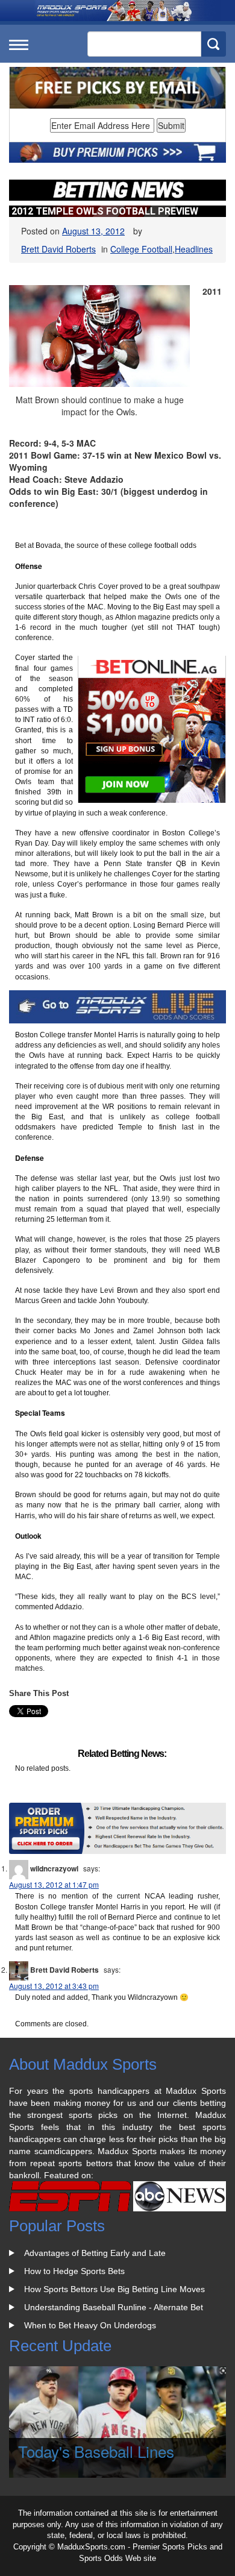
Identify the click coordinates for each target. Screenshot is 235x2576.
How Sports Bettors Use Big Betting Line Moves (114, 2289)
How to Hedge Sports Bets (74, 2271)
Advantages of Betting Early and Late (95, 2253)
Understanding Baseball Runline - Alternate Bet (114, 2307)
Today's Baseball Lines (96, 2451)
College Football (141, 249)
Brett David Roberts (58, 249)
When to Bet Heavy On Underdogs (90, 2325)
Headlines (194, 249)
